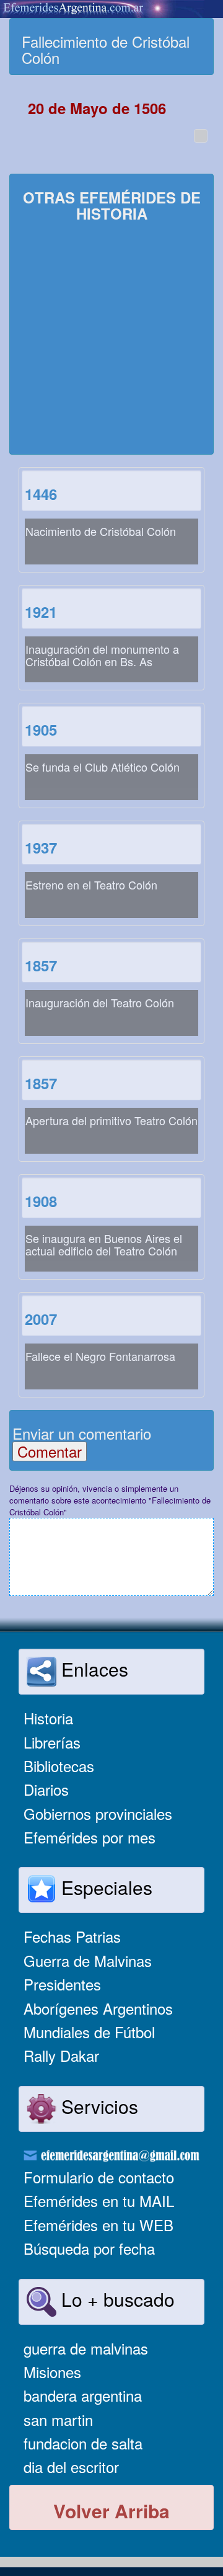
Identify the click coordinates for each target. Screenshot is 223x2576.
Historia (48, 1718)
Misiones (52, 2372)
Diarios (46, 1789)
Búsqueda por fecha (89, 2248)
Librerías (52, 1742)
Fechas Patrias (72, 1936)
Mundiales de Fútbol (89, 2032)
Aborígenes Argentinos (98, 2008)
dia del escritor (71, 2467)
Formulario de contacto (99, 2177)
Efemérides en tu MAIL (99, 2200)
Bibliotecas (59, 1766)
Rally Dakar (61, 2055)
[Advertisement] (111, 340)
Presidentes (62, 1984)
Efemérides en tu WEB (98, 2225)
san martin (58, 2419)
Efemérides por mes (90, 1837)
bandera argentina (83, 2395)
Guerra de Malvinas (88, 1960)
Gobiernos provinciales (98, 1813)
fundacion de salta (83, 2443)
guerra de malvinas (86, 2348)
